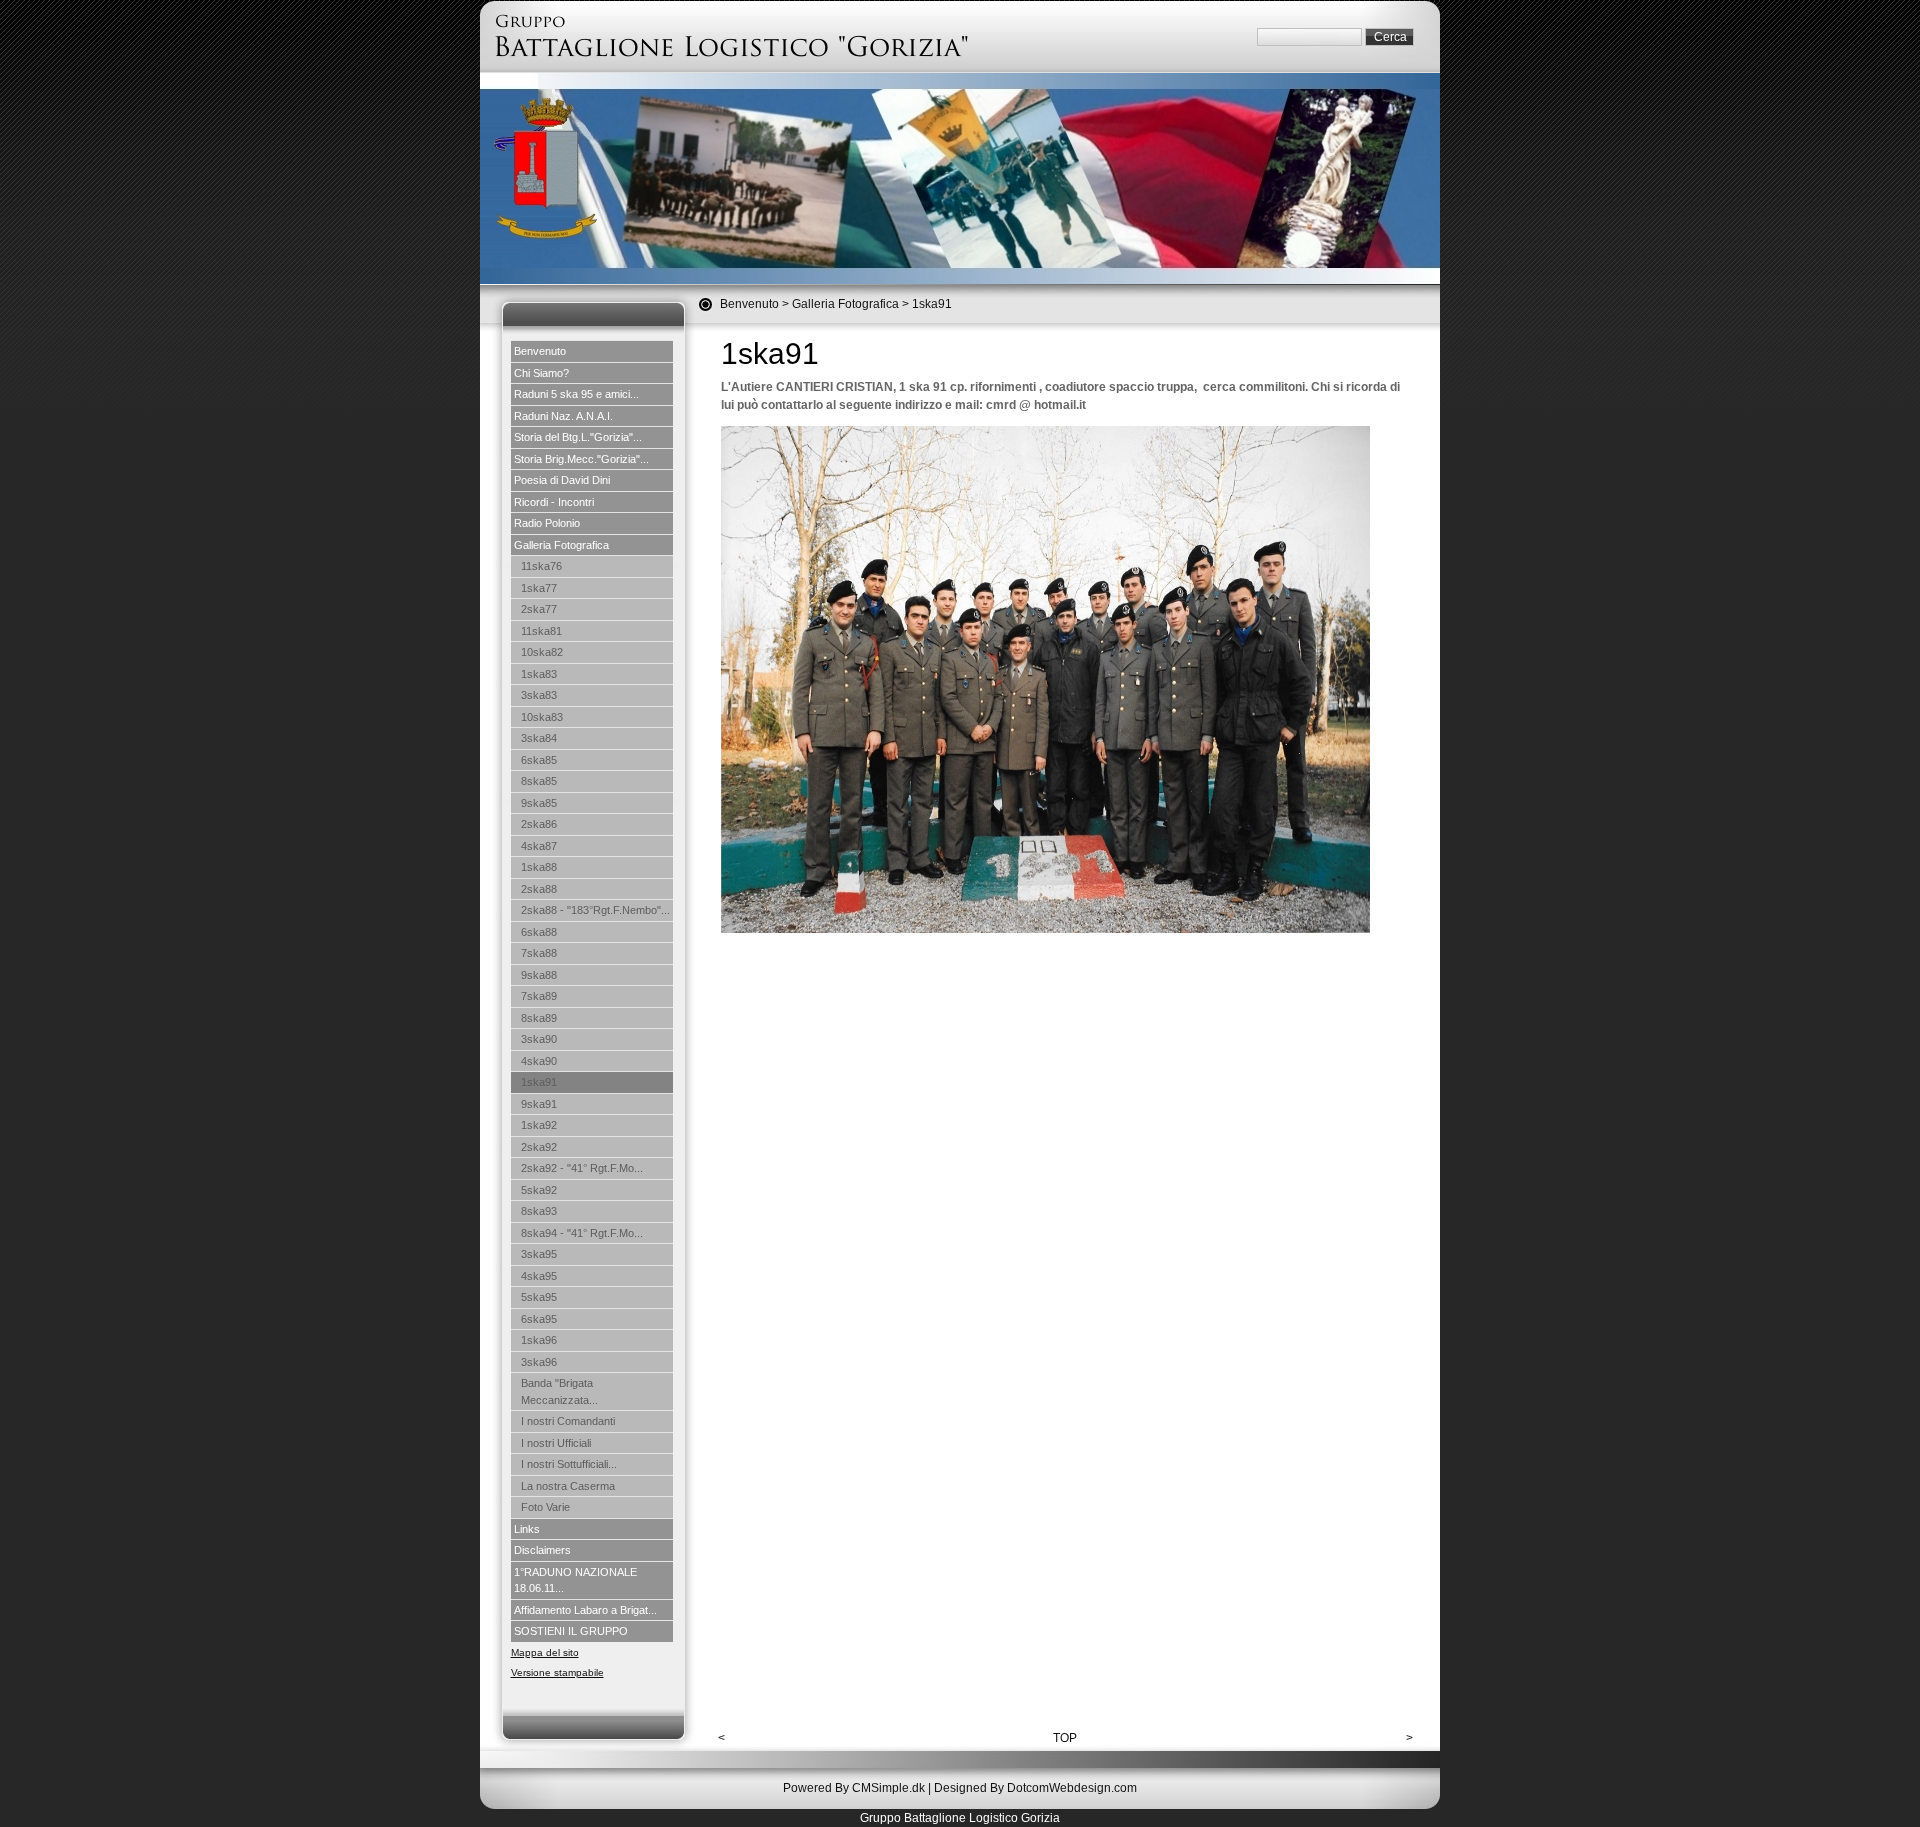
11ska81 (541, 631)
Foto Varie (545, 1507)
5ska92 (539, 1190)
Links (527, 1529)
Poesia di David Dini (562, 480)
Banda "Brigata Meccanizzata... (559, 1391)
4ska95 (539, 1276)
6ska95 (539, 1319)
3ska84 (539, 738)
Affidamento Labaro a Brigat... (585, 1610)
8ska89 (539, 1018)
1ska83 (539, 674)
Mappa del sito (545, 1652)
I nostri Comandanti (568, 1421)
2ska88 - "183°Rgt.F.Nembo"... (595, 910)
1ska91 (539, 1082)
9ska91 (539, 1104)
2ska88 (539, 889)
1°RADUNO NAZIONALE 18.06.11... (575, 1580)
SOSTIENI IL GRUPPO (571, 1631)
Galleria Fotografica (845, 304)
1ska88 (539, 867)
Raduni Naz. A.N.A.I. (563, 416)
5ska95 (539, 1297)
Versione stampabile (557, 1672)
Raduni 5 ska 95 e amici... (576, 394)
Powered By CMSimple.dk (854, 1788)
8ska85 (539, 781)
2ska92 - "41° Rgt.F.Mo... (582, 1168)
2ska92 (539, 1147)
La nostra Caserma (568, 1486)
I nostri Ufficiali (556, 1443)
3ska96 (539, 1362)
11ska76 (541, 566)
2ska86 (539, 824)
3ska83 (539, 695)
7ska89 (539, 996)
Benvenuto (749, 304)
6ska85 (539, 760)
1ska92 (539, 1125)
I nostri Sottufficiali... (569, 1464)
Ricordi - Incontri (554, 502)
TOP (1065, 1738)
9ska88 (539, 975)
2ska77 (539, 609)
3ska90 (539, 1039)
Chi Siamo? (541, 373)
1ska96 (539, 1340)
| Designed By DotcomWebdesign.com (1032, 1788)
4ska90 (539, 1061)
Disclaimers (542, 1550)
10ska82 (542, 652)
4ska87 (539, 846)
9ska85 (539, 803)
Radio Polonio (547, 523)
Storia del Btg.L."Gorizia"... (578, 437)
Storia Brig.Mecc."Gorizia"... (581, 459)
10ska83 (542, 717)
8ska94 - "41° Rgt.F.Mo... (582, 1233)
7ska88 (539, 953)
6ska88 (539, 932)
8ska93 (539, 1211)
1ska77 (539, 588)
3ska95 (539, 1254)
